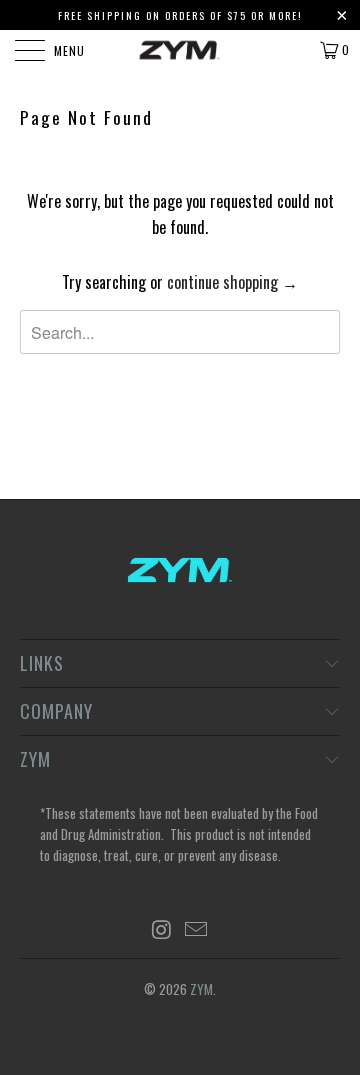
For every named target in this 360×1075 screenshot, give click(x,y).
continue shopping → (232, 282)
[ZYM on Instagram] (162, 929)
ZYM (201, 989)
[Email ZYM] (197, 929)
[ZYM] (180, 50)
